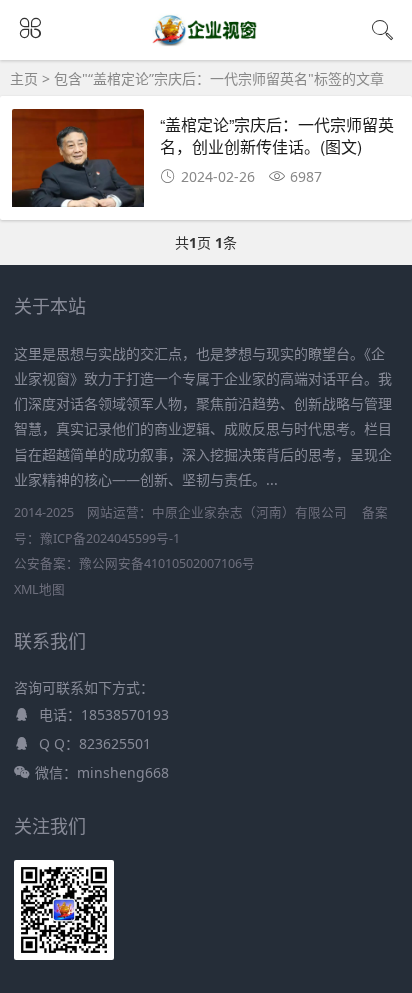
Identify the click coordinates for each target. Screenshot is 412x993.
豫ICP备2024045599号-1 (110, 538)
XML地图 (39, 589)
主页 (24, 78)
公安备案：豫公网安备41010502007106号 (134, 563)
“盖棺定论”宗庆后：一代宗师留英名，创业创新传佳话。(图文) (277, 135)
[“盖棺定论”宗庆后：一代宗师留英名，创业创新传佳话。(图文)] (78, 164)
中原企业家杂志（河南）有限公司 (249, 512)
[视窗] (206, 42)
